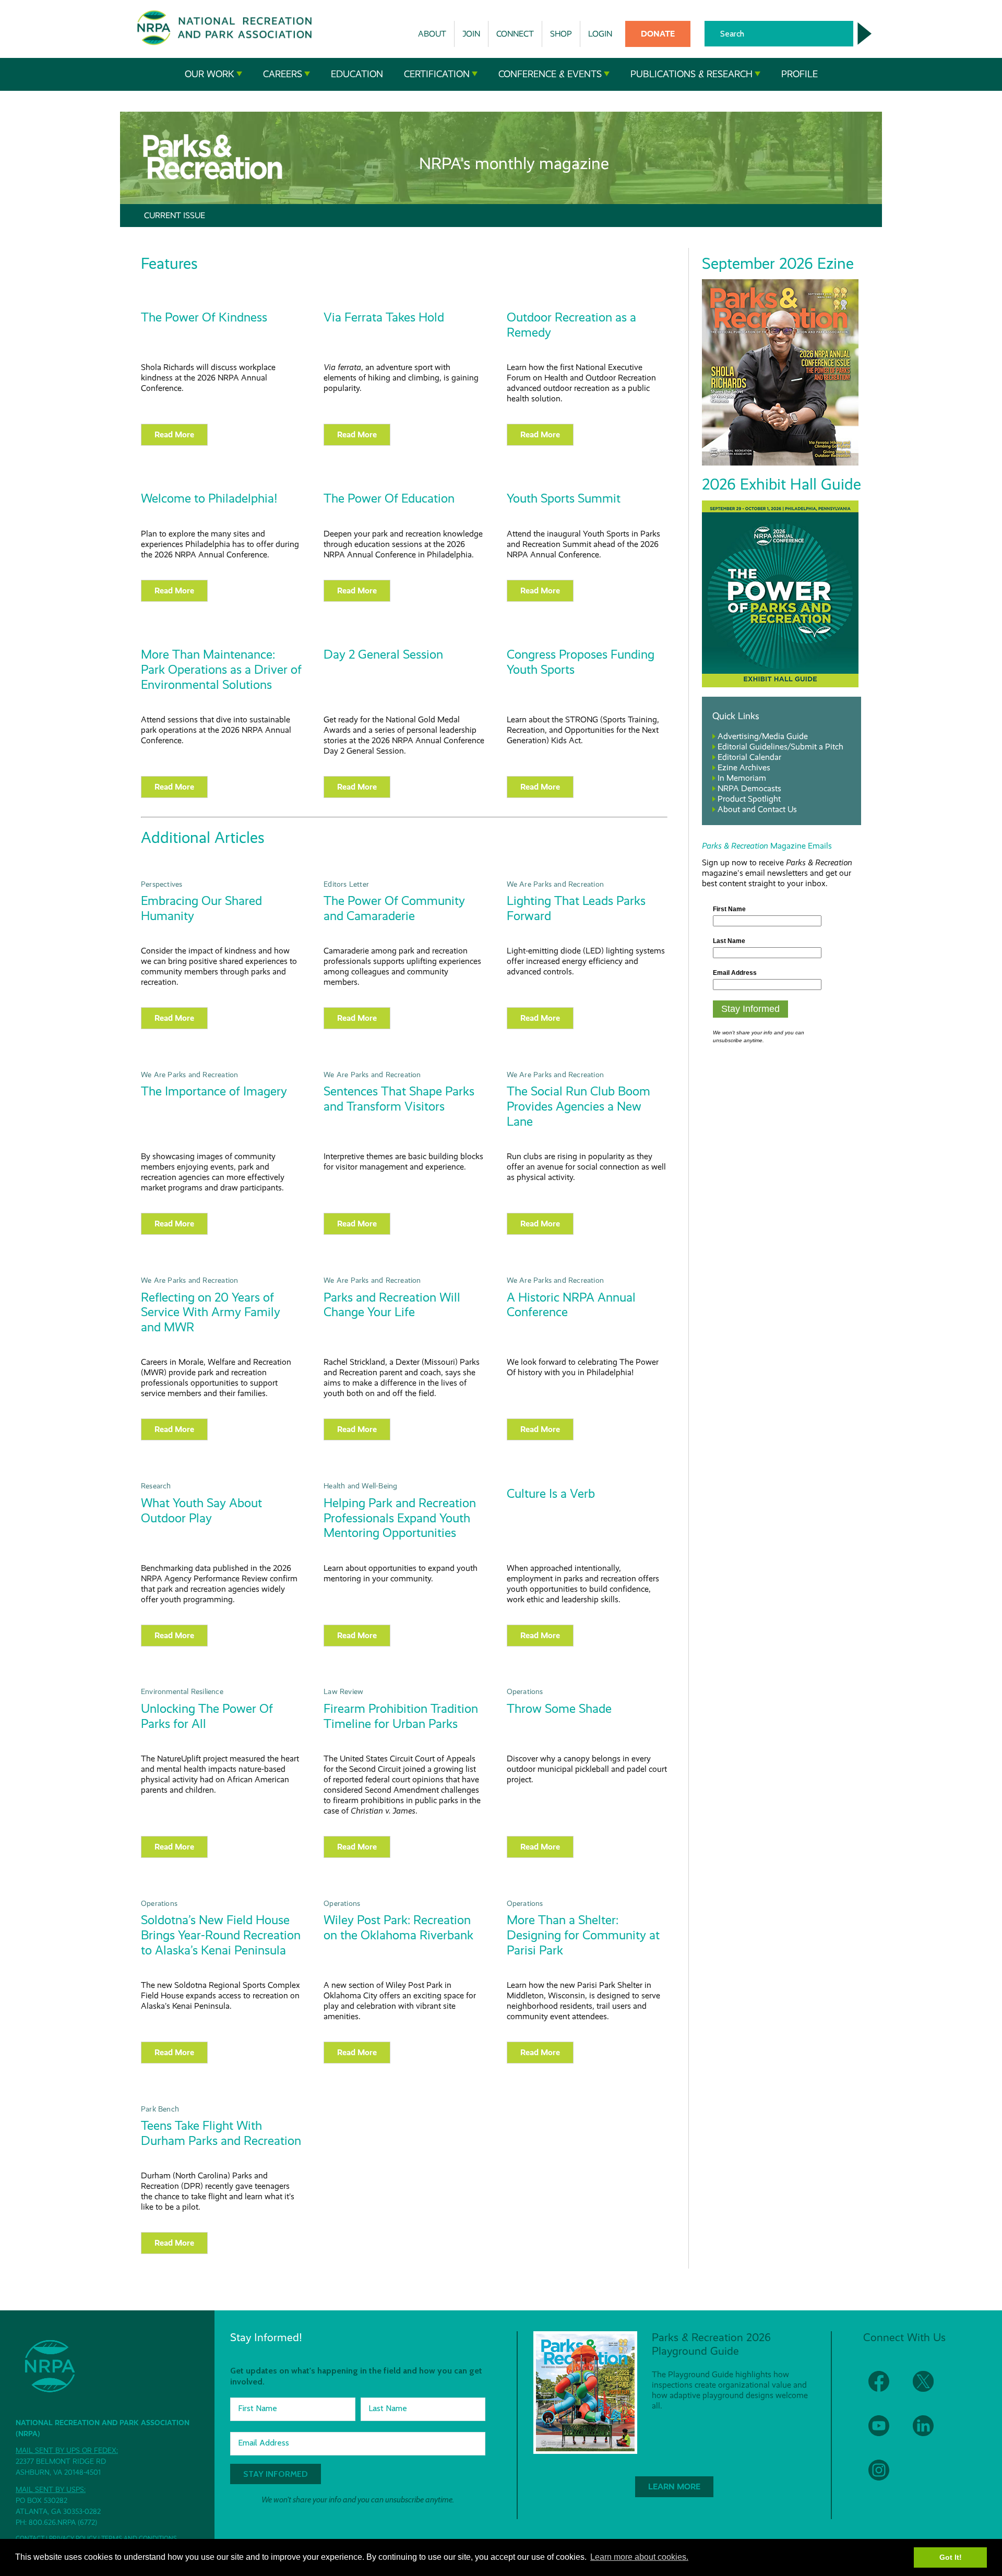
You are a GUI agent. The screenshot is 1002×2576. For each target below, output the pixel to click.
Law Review (343, 1691)
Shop (561, 34)
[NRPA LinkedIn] (930, 2432)
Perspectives (162, 884)
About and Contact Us (757, 809)
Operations (525, 1691)
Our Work (210, 74)
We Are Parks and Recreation (555, 884)
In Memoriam (742, 778)
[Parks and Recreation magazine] (780, 463)
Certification (437, 74)
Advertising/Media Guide (763, 736)
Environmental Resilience (182, 1691)
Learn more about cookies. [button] (639, 2557)
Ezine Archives (744, 767)
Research (156, 1486)
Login (600, 34)
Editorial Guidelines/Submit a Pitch (780, 747)
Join (471, 34)
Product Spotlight (749, 799)
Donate (658, 34)
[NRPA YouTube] (885, 2432)
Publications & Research (691, 74)
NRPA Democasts (749, 788)
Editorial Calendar (749, 757)
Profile (800, 74)
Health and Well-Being (360, 1486)
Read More (174, 434)
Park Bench (160, 2109)
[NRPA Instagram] (885, 2477)
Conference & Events (550, 74)
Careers (283, 74)
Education (357, 74)
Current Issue (175, 215)
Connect (515, 34)
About (432, 34)
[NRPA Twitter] (930, 2388)
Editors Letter (346, 884)
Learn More (674, 2486)
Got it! (951, 2557)
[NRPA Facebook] (885, 2388)
